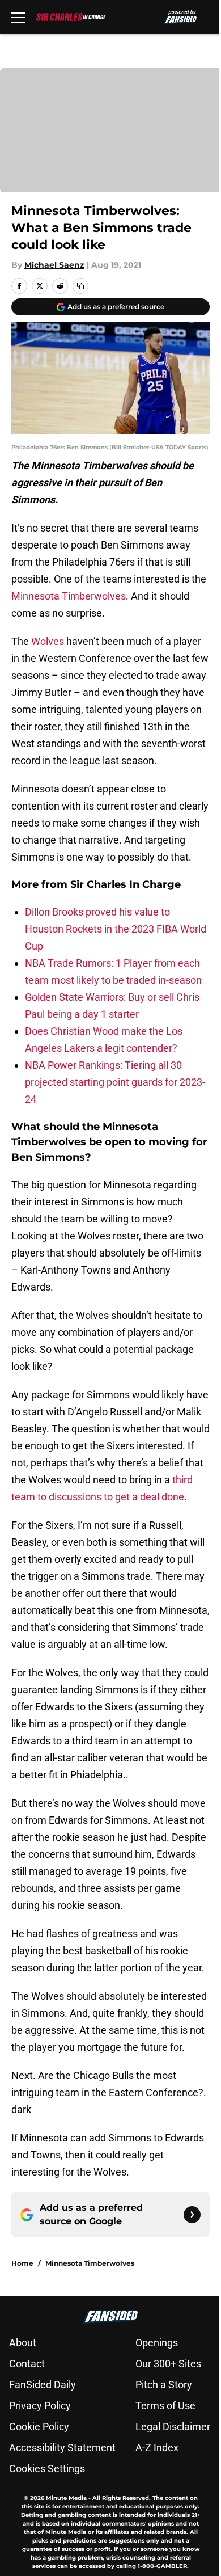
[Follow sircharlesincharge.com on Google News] (192, 2215)
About (23, 2343)
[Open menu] (18, 17)
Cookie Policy (39, 2427)
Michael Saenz (54, 265)
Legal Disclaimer (173, 2427)
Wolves (48, 641)
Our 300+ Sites (168, 2364)
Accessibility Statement (62, 2448)
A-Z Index (157, 2448)
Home (22, 2263)
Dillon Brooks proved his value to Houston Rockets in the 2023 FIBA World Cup (116, 929)
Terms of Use (165, 2406)
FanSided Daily (42, 2385)
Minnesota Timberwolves (69, 596)
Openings (157, 2343)
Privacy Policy (40, 2406)
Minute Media (66, 2498)
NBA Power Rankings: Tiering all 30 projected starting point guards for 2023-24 (115, 1082)
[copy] (80, 286)
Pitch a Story (164, 2385)
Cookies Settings (47, 2469)
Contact (27, 2364)
